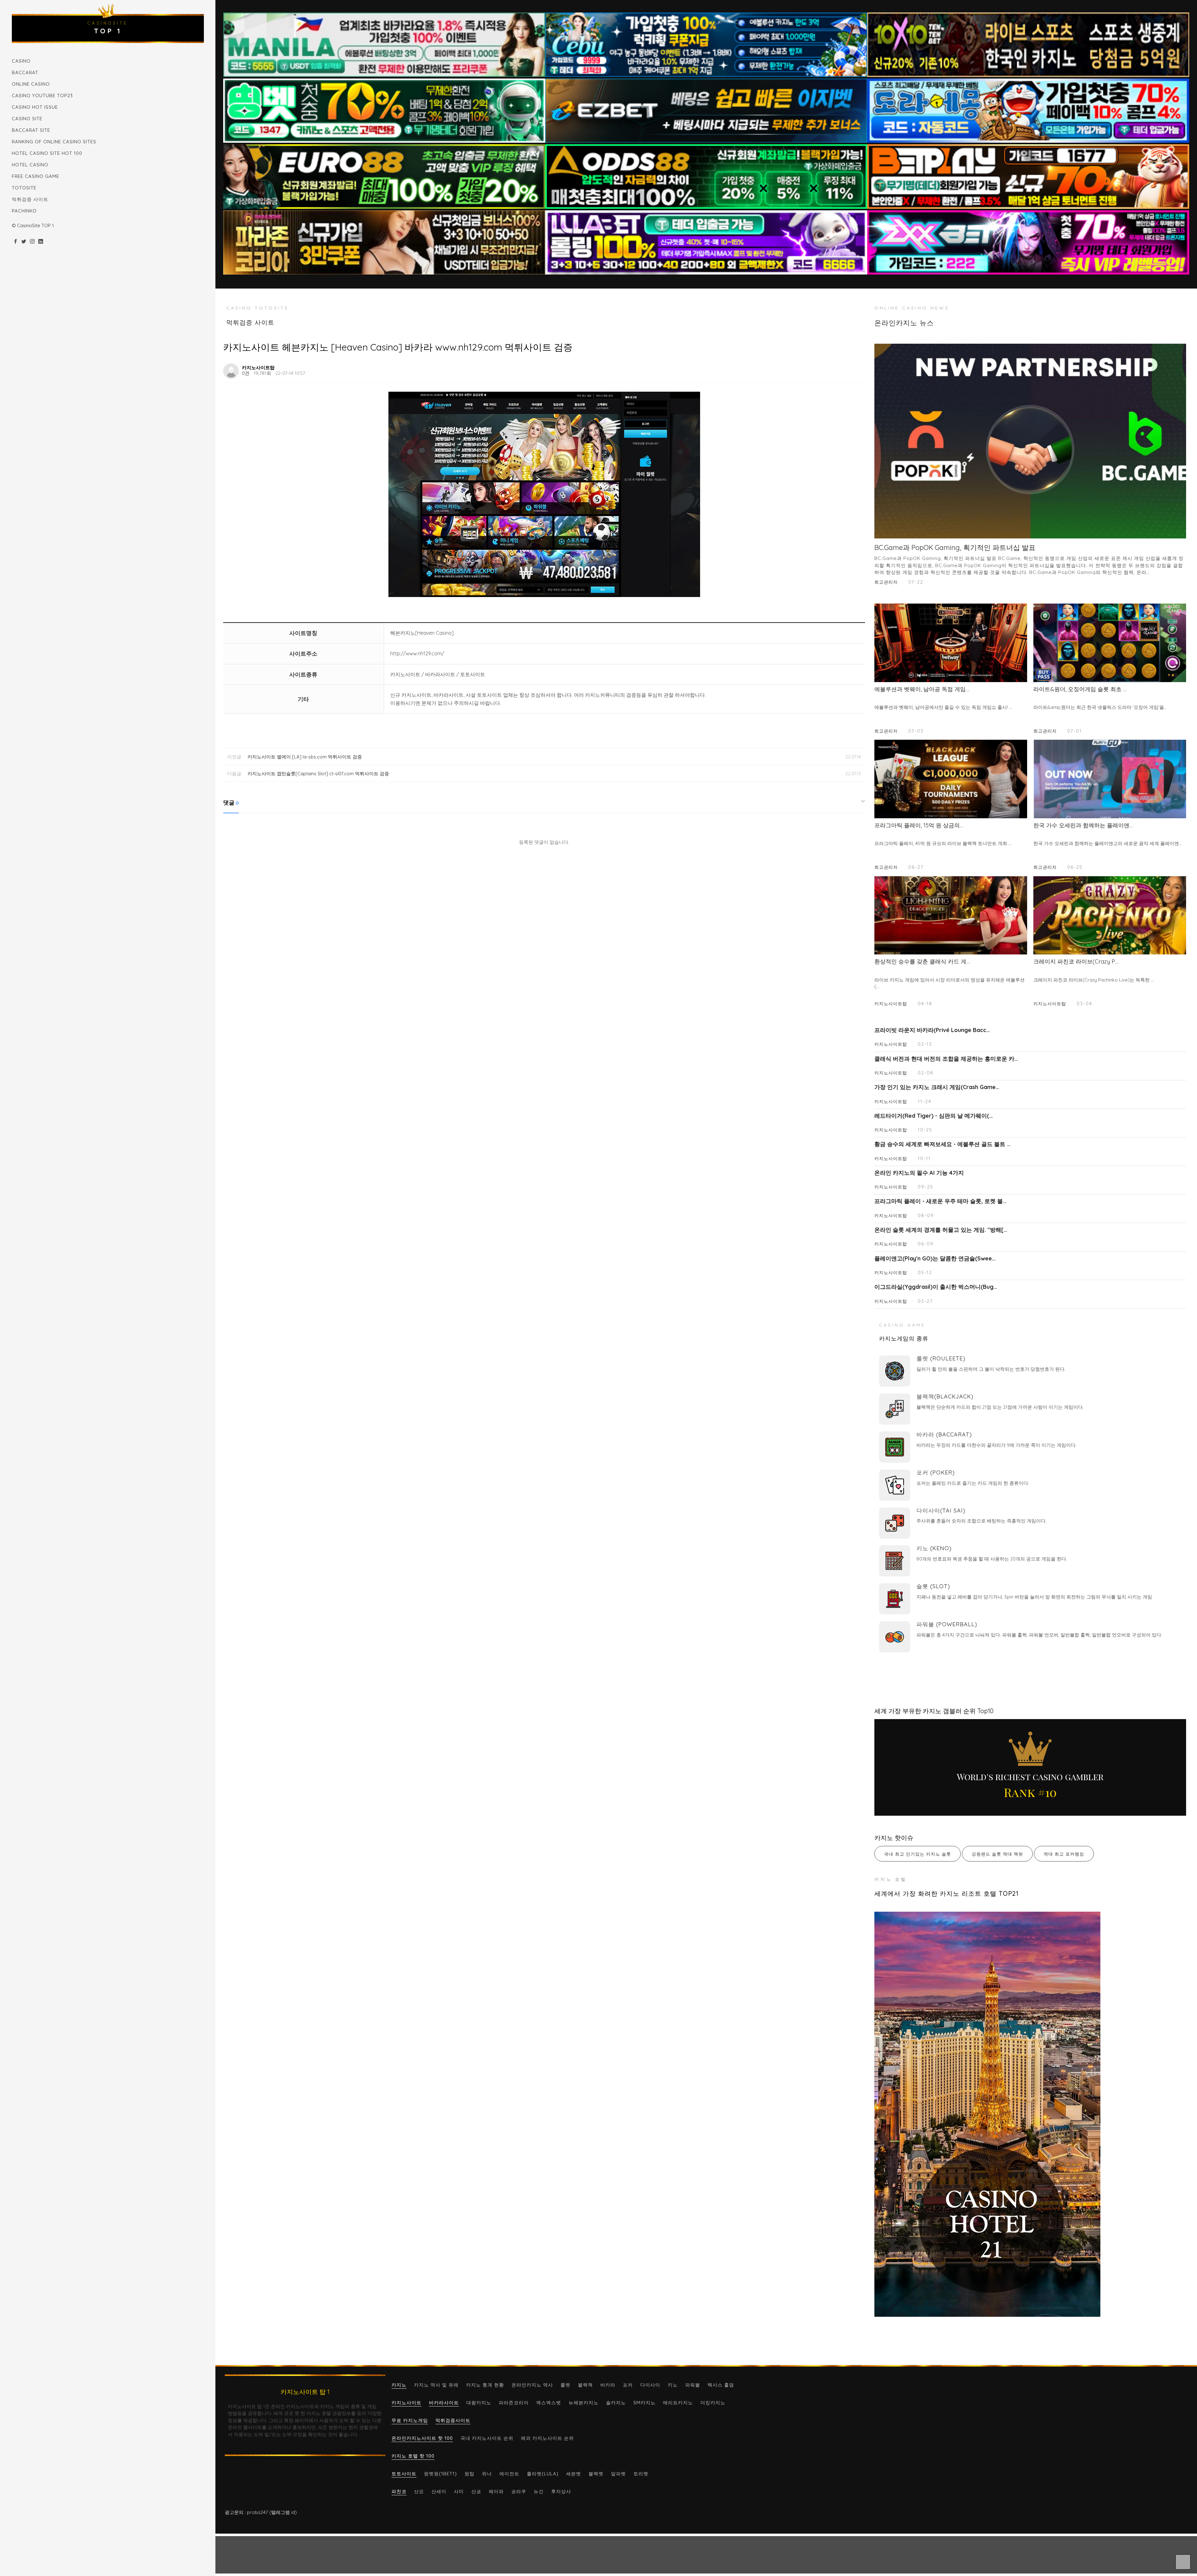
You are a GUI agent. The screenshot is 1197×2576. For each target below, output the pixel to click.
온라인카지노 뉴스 (904, 323)
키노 (673, 2385)
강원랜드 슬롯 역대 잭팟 (997, 1854)
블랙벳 (596, 2474)
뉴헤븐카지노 (584, 2403)
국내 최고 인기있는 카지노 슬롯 (918, 1854)
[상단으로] (1183, 2562)
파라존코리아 (514, 2403)
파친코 (399, 2491)
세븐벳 (574, 2474)
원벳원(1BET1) (440, 2474)
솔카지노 (616, 2403)
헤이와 (496, 2491)
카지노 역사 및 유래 (436, 2385)
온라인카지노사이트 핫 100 (422, 2438)
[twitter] (24, 242)
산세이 (439, 2491)
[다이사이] (895, 1523)
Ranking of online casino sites (54, 142)
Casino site (27, 119)
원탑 (469, 2474)
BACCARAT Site (31, 130)
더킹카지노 (713, 2403)
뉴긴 (539, 2491)
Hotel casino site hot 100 (47, 153)
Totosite (24, 188)
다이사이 (650, 2385)
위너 (487, 2474)
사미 (459, 2491)
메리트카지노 (678, 2403)
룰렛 (565, 2385)
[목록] (858, 367)
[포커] (895, 1485)
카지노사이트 (406, 2403)
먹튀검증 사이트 (30, 199)
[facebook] (15, 242)
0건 (246, 373)
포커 (628, 2385)
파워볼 (693, 2385)
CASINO (21, 61)
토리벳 (641, 2474)
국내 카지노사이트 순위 (487, 2438)
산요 (419, 2491)
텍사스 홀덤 (721, 2385)
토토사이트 (404, 2474)
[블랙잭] (895, 1409)
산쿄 (476, 2491)
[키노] (895, 1561)
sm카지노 (644, 2403)
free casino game (36, 176)
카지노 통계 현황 (485, 2385)
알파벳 (618, 2474)
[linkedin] (41, 242)
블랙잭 (585, 2385)
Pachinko (24, 211)
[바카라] (895, 1447)
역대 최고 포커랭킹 (1064, 1854)
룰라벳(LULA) (543, 2474)
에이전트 (509, 2474)
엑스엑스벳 (549, 2403)
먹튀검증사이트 (453, 2420)
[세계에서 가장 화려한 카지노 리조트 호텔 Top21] (1030, 2114)
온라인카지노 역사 (532, 2385)
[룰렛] (895, 1371)
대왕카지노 (479, 2403)
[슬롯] (895, 1599)
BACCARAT (25, 72)
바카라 (608, 2385)
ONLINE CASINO (31, 84)
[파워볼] (895, 1637)
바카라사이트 (444, 2403)
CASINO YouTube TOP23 (42, 96)
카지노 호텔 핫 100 (413, 2456)
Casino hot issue (35, 107)
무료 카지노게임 (410, 2420)
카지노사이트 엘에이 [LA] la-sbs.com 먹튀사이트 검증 (305, 757)
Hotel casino (30, 165)
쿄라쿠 (519, 2491)
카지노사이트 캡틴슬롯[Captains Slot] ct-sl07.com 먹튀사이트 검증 (318, 774)
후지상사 (561, 2491)
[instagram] (32, 242)
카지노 (399, 2385)
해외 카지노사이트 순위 (547, 2438)
